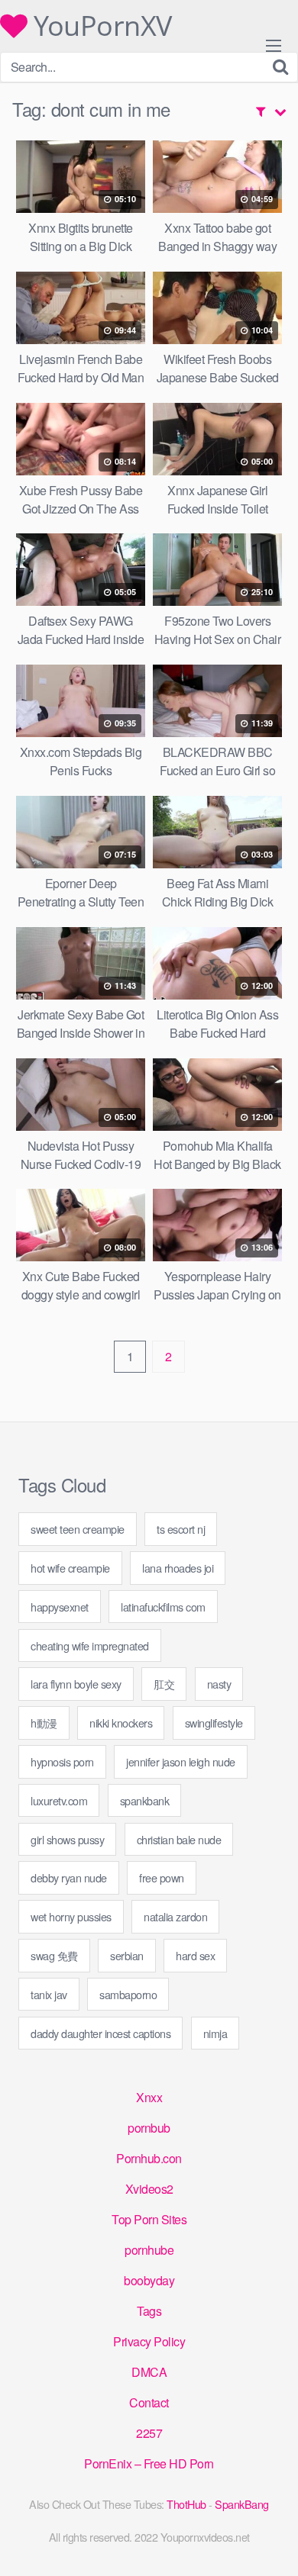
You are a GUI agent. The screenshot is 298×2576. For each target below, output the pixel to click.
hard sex (195, 1955)
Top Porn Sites (149, 2219)
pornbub (149, 2128)
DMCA (149, 2372)
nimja (215, 2033)
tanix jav (49, 1994)
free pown (162, 1877)
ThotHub (186, 2504)
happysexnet (60, 1607)
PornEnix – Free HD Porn (149, 2463)
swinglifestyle (214, 1723)
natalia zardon (175, 1916)
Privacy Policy (149, 2341)
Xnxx (149, 2097)
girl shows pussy (67, 1839)
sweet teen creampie (78, 1529)
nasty (219, 1684)
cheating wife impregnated (90, 1645)
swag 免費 (54, 1955)
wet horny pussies (71, 1916)
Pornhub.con (149, 2158)
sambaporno (128, 1994)
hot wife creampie (70, 1568)
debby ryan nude (69, 1877)
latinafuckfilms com (163, 1607)
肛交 (164, 1684)
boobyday (149, 2280)
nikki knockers (121, 1723)
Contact (149, 2402)
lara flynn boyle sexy (76, 1684)
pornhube (149, 2250)
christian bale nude (179, 1839)
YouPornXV (100, 26)
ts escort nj (181, 1529)
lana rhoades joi (178, 1568)
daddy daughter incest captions (100, 2033)
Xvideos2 (149, 2189)
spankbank (145, 1800)
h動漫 (44, 1723)
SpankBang (242, 2504)
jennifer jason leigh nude (181, 1761)
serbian (127, 1955)
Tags (149, 2311)
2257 (149, 2433)
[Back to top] (271, 2542)
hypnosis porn (62, 1761)
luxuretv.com (59, 1800)
